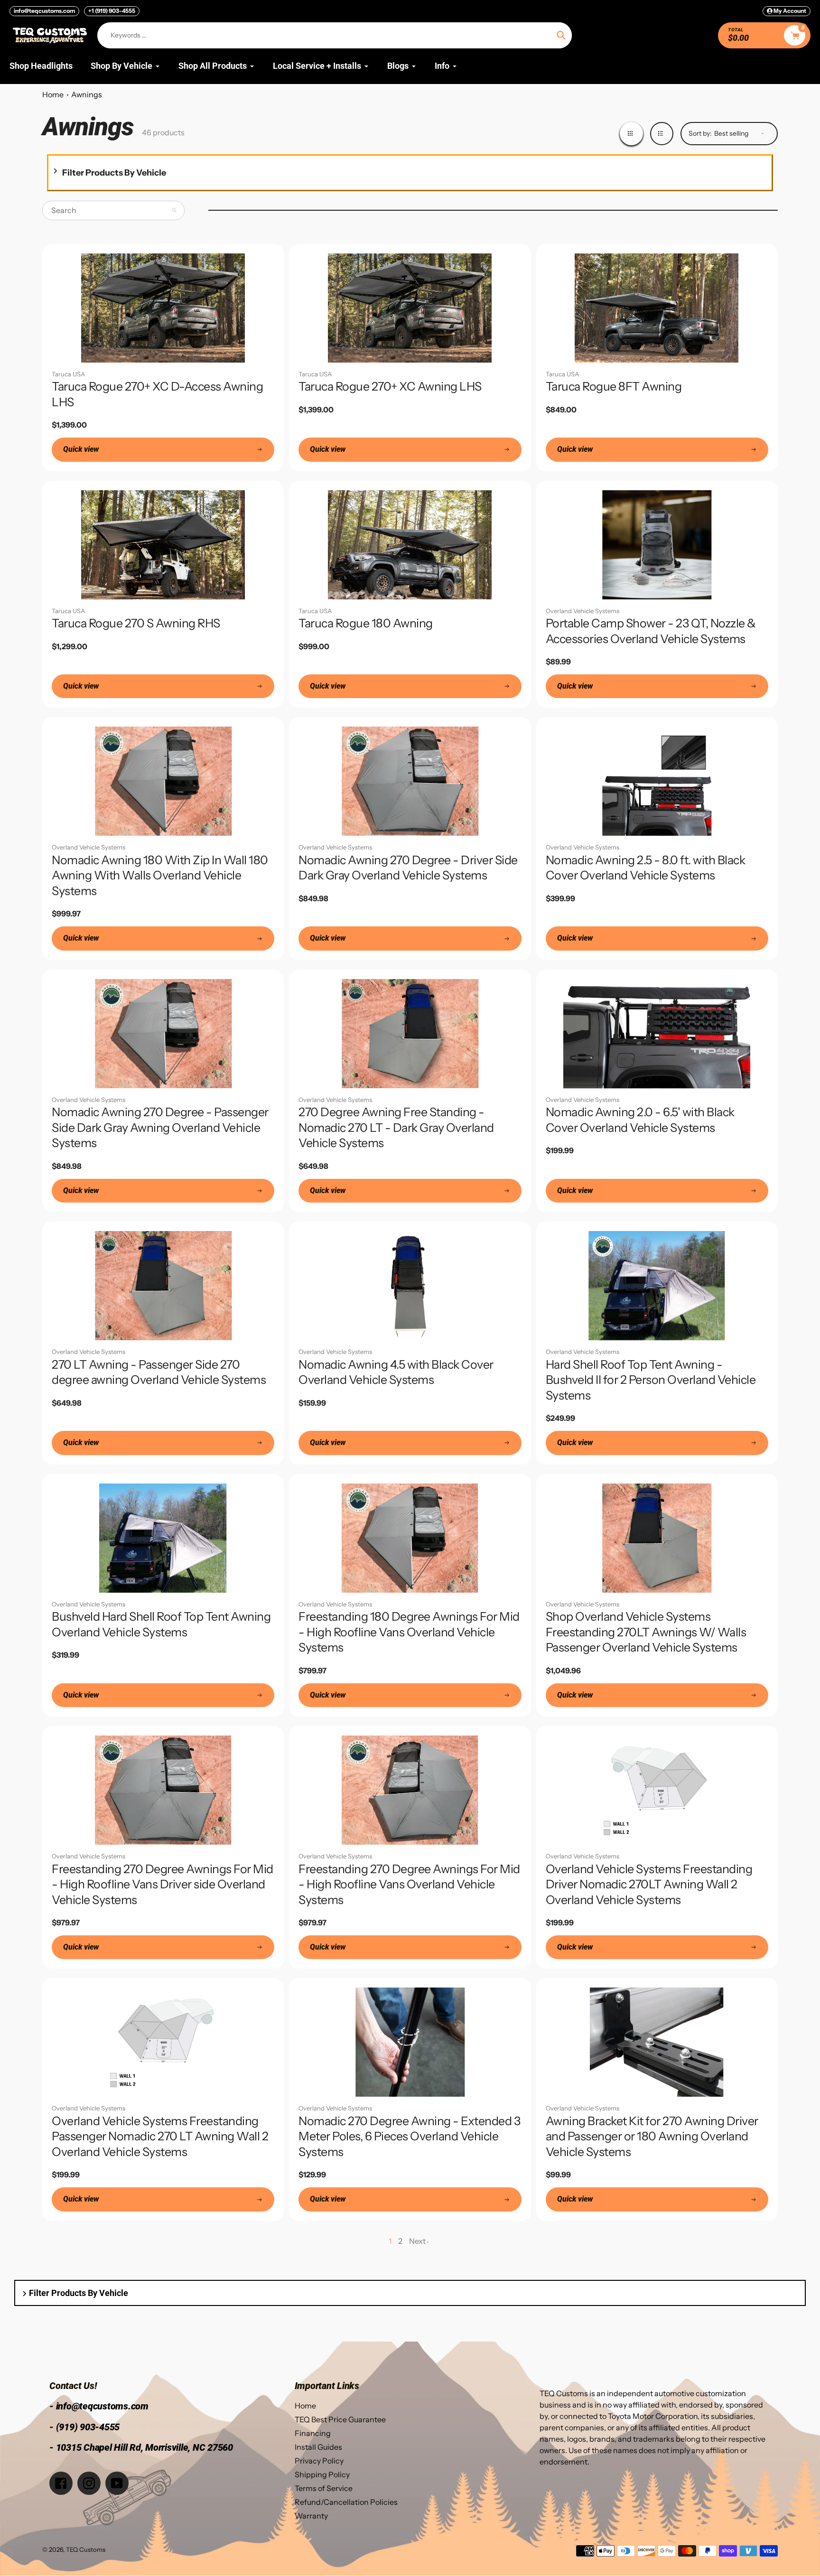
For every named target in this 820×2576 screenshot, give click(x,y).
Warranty (311, 2516)
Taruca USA (68, 374)
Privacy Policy (319, 2461)
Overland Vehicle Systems (582, 611)
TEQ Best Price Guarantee (340, 2419)
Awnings (87, 94)
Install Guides (318, 2447)
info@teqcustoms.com (44, 11)
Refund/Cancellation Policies (346, 2502)
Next (417, 2241)
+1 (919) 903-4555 (112, 11)
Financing (313, 2433)
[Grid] (631, 134)
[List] (662, 134)
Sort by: (700, 133)
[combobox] (113, 210)
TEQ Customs (86, 2549)
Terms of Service (324, 2488)
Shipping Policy (322, 2474)
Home (53, 94)
